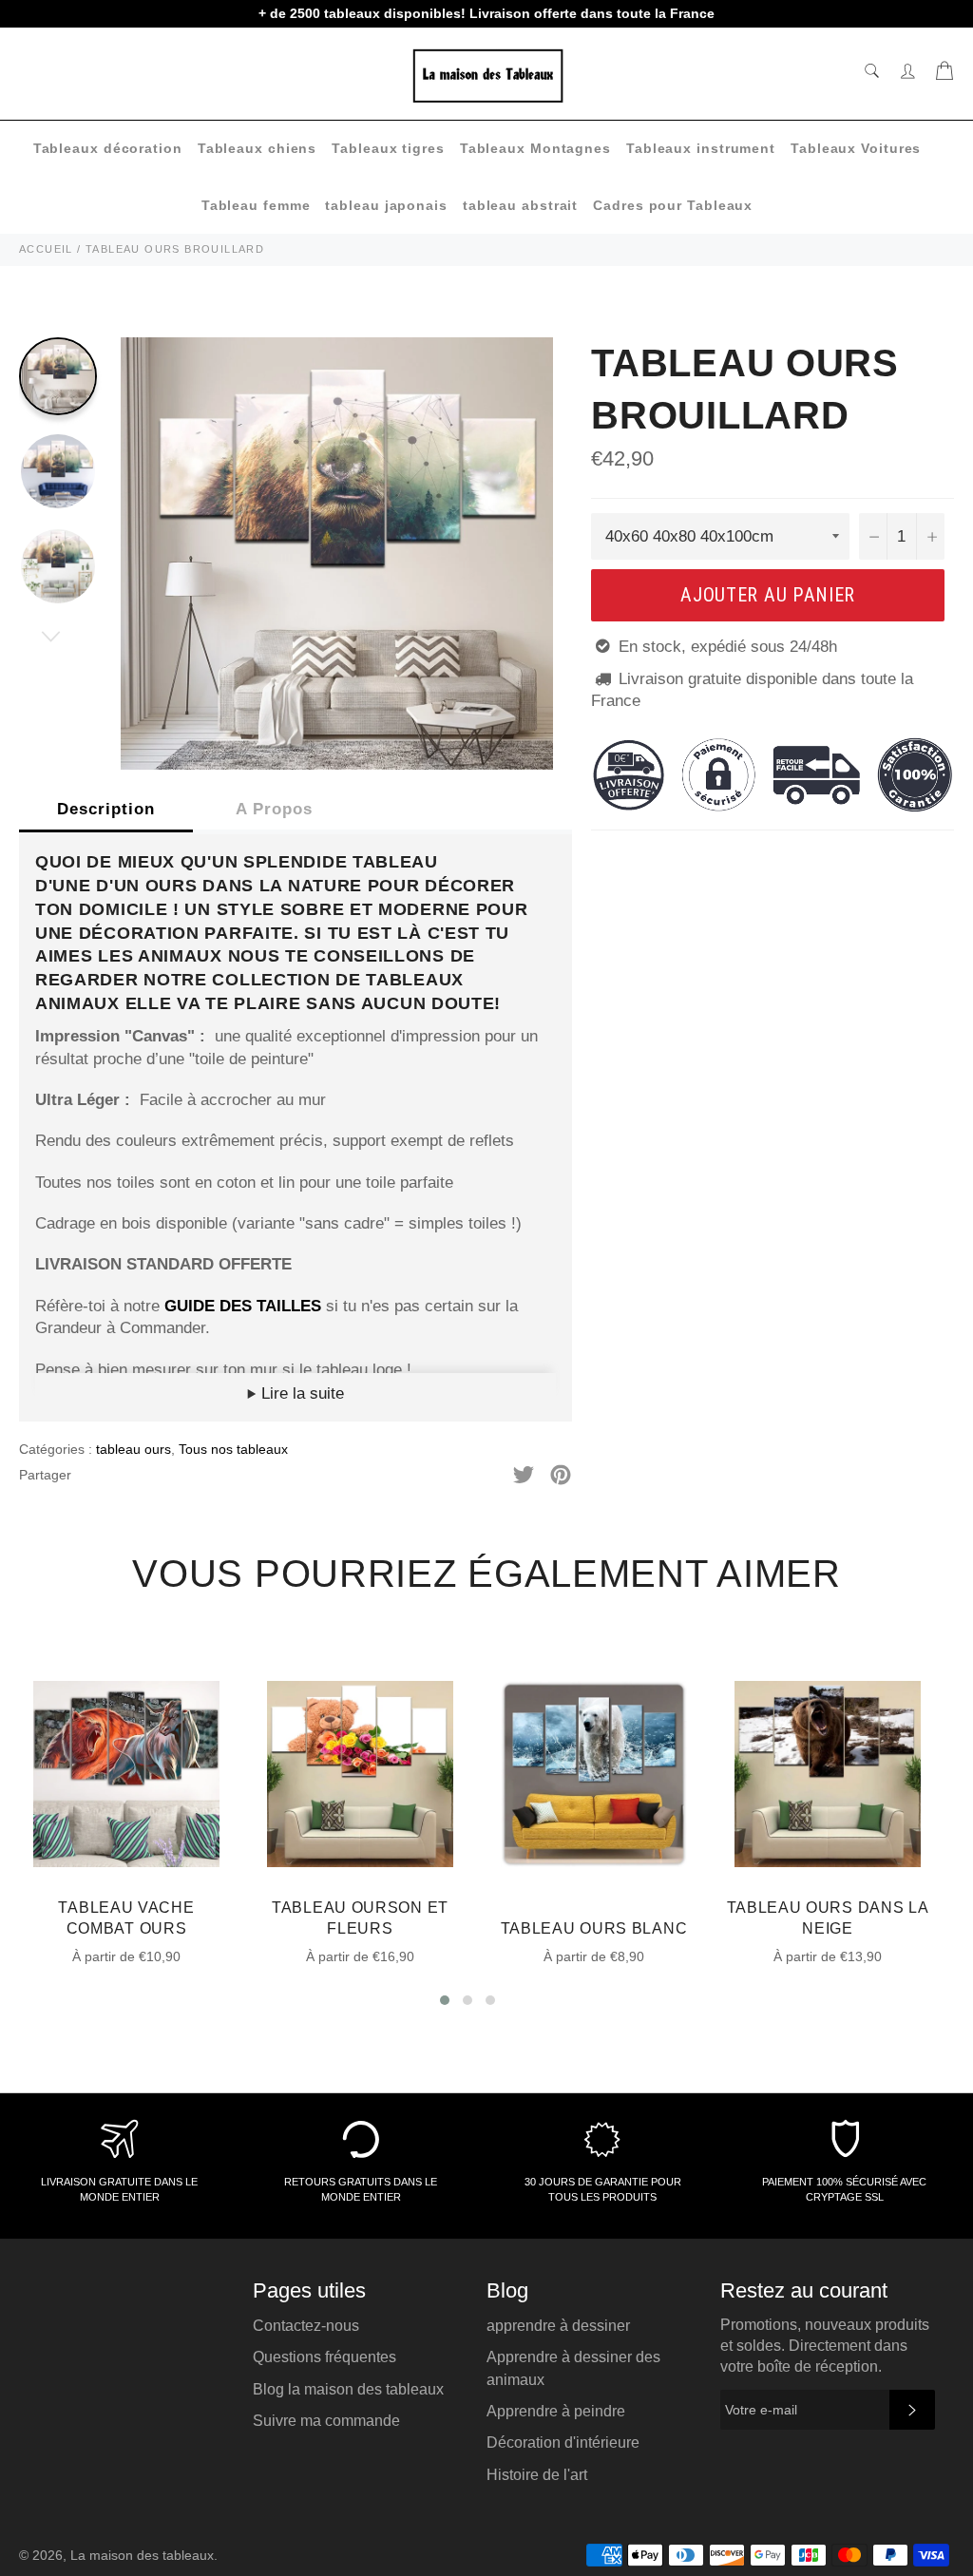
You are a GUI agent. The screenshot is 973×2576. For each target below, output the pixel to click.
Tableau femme (256, 205)
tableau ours (134, 1449)
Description (106, 809)
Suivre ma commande (326, 2421)
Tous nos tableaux (233, 1449)
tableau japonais (386, 205)
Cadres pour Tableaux (673, 205)
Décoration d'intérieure (563, 2442)
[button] (445, 2000)
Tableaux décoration (108, 148)
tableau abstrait (520, 205)
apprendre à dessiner (558, 2326)
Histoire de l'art (537, 2475)
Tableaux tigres (388, 148)
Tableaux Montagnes (535, 148)
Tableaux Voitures (856, 148)
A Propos (274, 809)
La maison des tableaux (142, 2556)
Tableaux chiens (258, 148)
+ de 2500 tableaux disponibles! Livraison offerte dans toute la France (486, 13)
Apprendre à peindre (556, 2411)
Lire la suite (300, 1393)
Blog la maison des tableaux (348, 2389)
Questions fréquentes (324, 2357)
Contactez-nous (306, 2326)
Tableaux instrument (701, 148)
